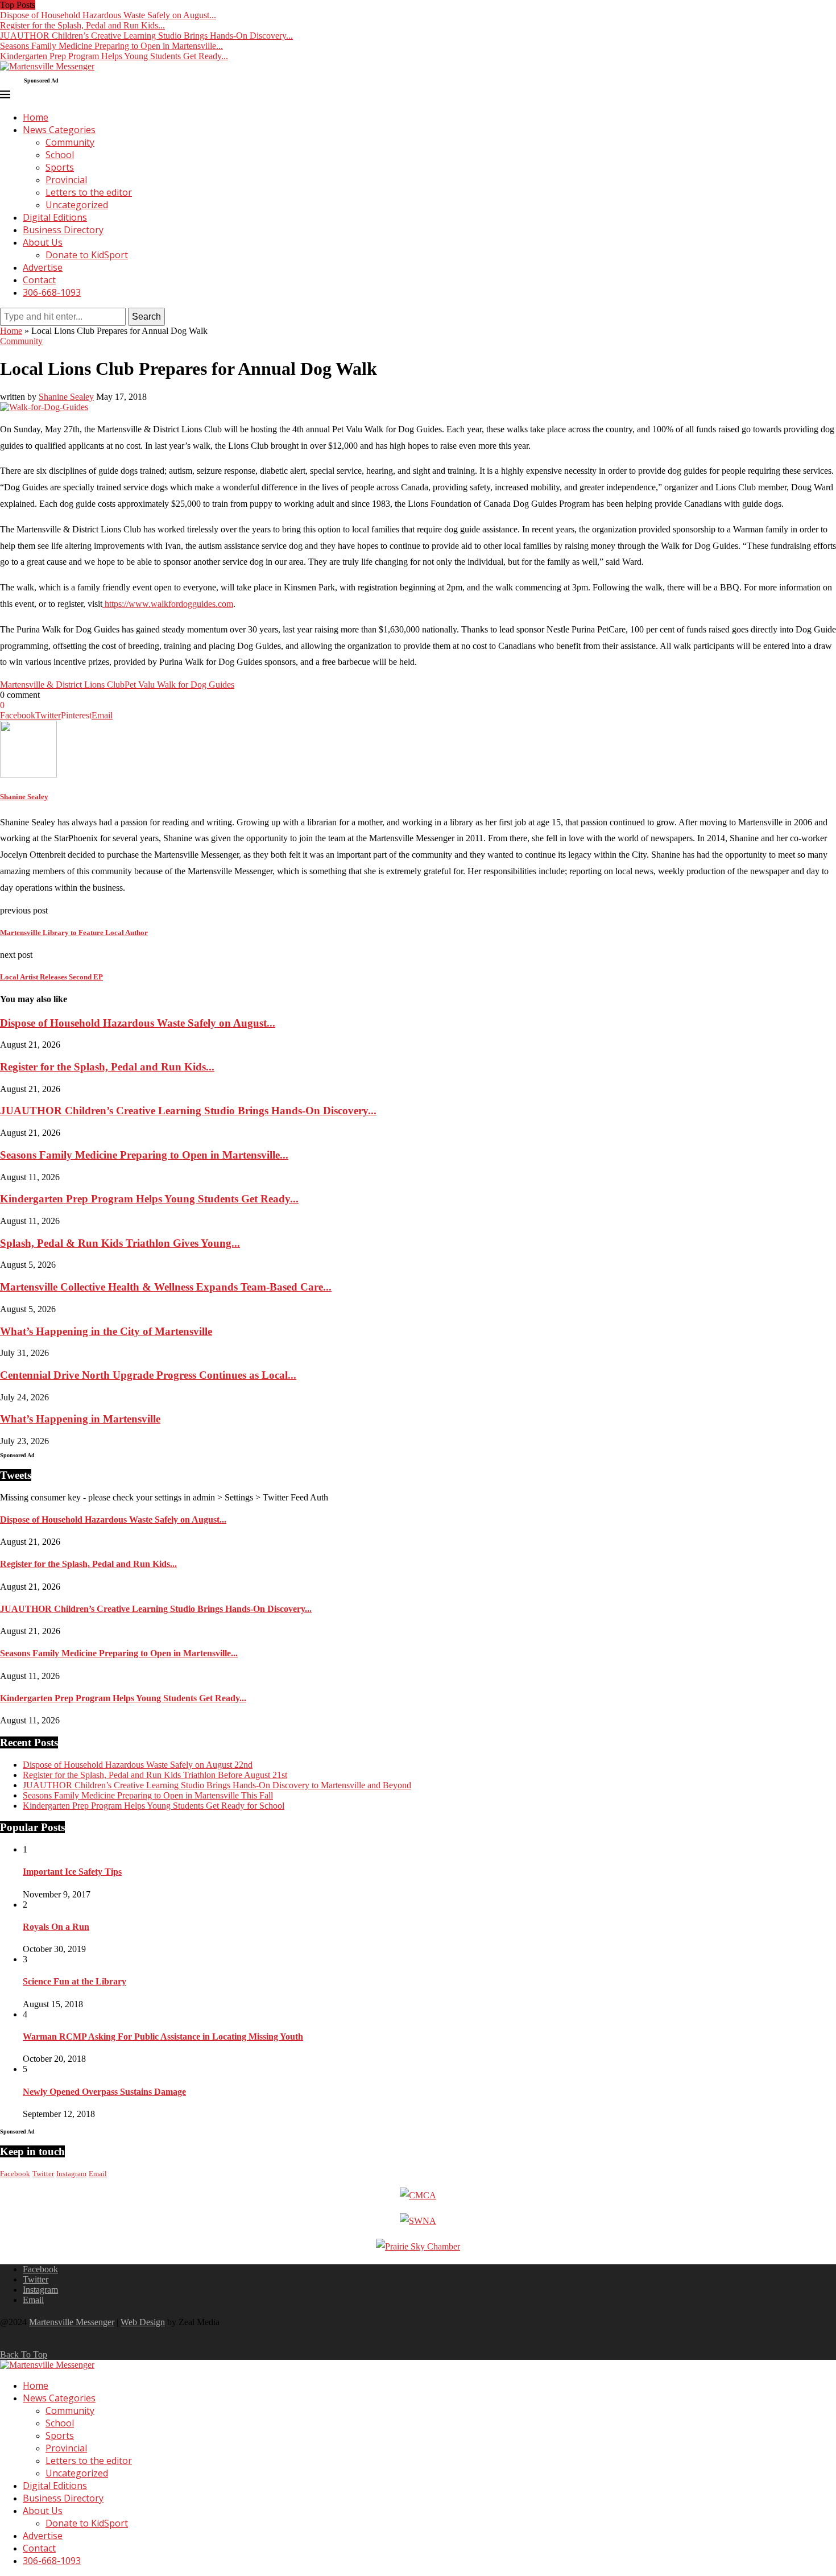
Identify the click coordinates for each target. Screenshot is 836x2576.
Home (36, 117)
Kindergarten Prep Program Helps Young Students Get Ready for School (154, 1806)
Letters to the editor (89, 192)
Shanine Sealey (66, 397)
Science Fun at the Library (75, 1981)
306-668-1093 (52, 292)
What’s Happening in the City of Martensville (106, 1331)
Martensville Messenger (72, 2322)
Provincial (66, 180)
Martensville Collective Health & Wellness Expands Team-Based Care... (166, 1287)
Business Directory (63, 230)
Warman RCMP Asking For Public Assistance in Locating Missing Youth (163, 2037)
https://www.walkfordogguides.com (168, 604)
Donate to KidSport (87, 255)
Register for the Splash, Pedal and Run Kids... (82, 25)
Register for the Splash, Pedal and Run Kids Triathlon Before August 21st (155, 1775)
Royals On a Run (56, 1927)
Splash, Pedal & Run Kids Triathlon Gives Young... (120, 1243)
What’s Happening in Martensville (80, 1419)
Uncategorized (77, 205)
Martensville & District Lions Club (62, 685)
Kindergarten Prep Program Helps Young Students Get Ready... (114, 56)
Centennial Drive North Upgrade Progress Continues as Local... (148, 1375)
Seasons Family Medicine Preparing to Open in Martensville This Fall (148, 1795)
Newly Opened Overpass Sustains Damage (104, 2092)
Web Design (143, 2322)
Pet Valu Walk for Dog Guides (179, 685)
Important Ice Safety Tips (72, 1872)
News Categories (59, 130)
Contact (39, 280)
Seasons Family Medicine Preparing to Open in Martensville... (111, 46)
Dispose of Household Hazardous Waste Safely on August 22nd (138, 1765)
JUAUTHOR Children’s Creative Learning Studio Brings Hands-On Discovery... (146, 36)
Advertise (43, 267)
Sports (60, 167)
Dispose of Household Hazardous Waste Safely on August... (108, 15)
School (60, 155)
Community (70, 142)
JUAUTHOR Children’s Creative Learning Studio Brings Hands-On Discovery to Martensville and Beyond (217, 1785)
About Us (43, 242)
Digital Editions (55, 217)
